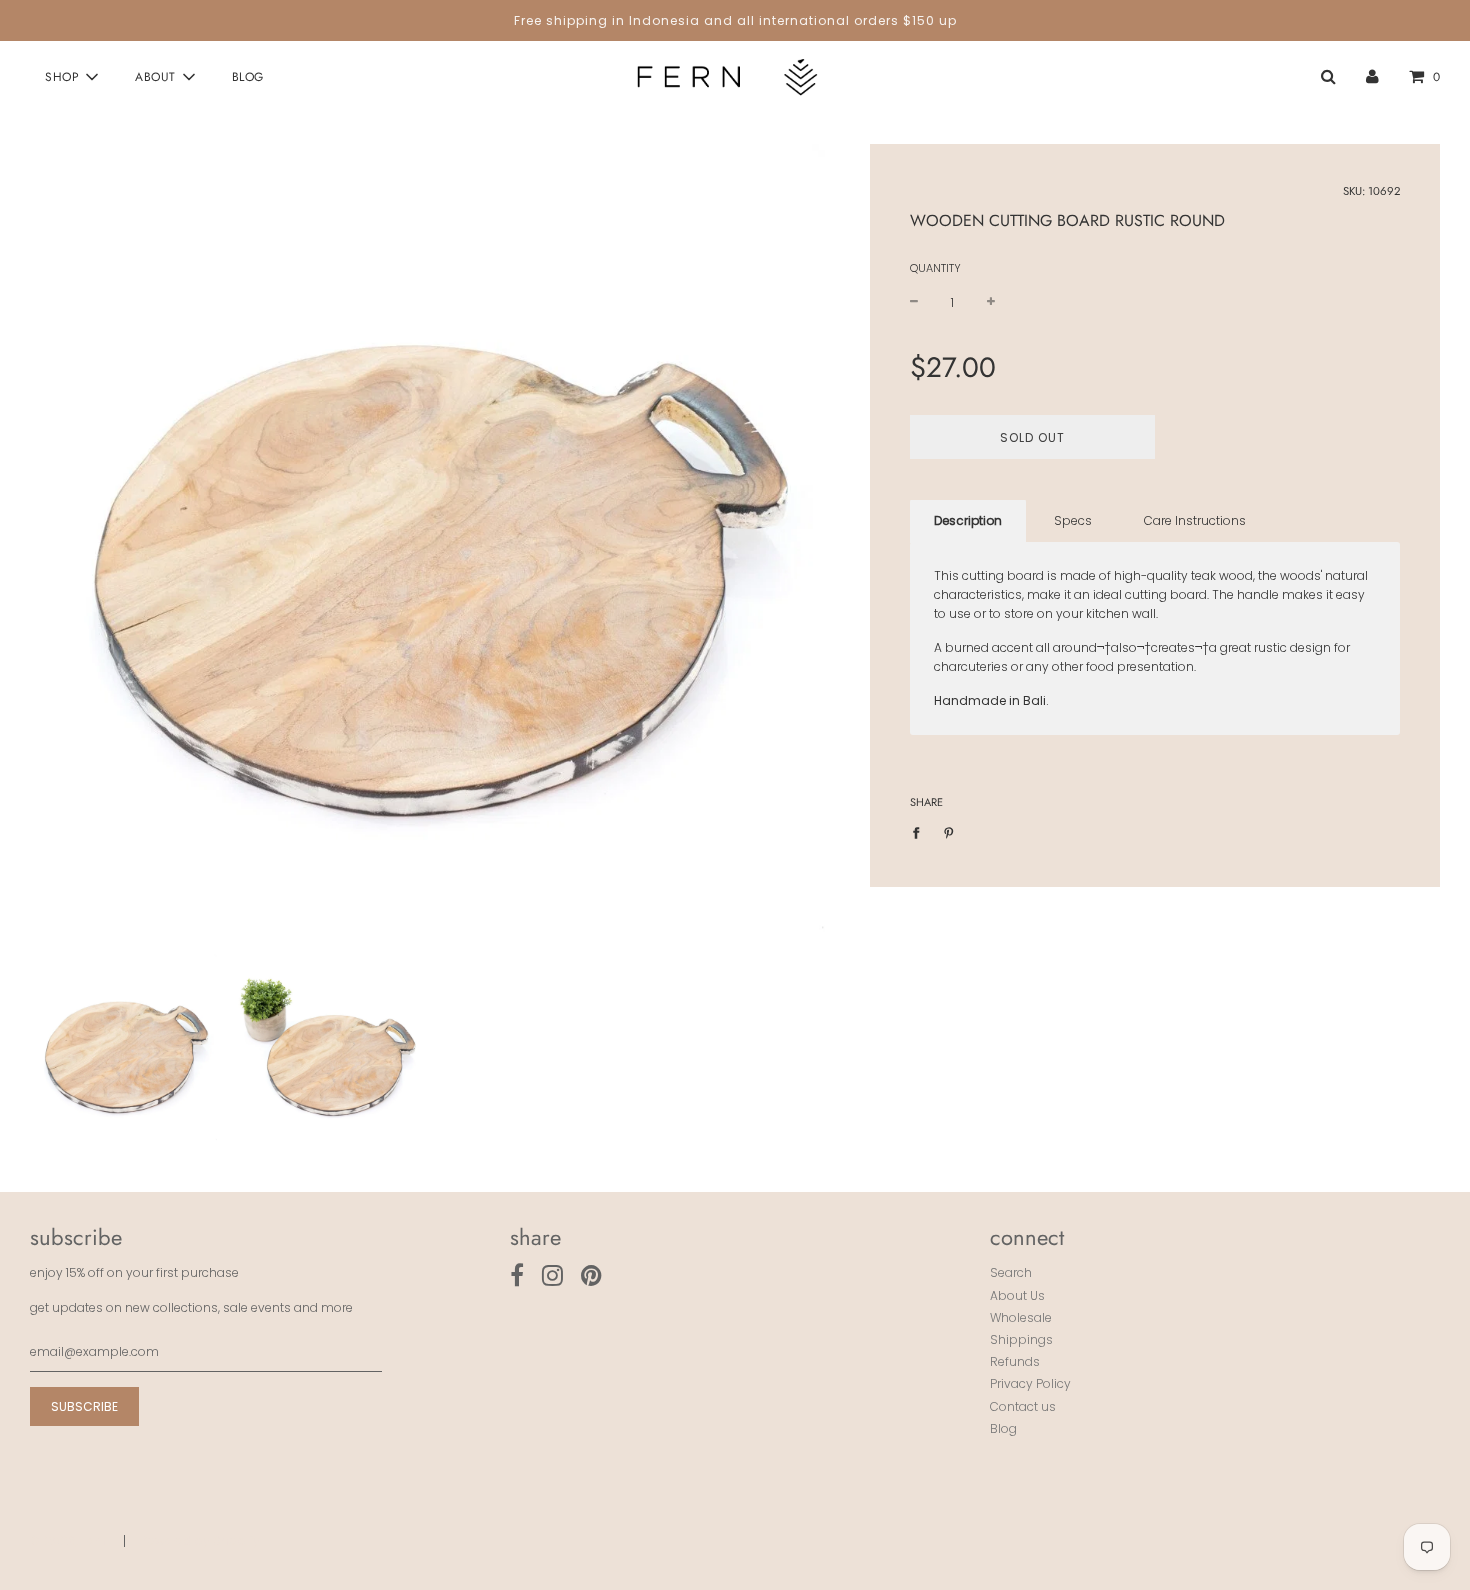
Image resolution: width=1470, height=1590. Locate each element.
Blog (248, 77)
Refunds (1015, 1361)
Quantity (935, 269)
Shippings (1021, 1339)
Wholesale (1021, 1317)
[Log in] (1372, 77)
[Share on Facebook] (920, 831)
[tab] (968, 521)
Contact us (1023, 1406)
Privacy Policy (1030, 1383)
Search (1011, 1272)
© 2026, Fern (68, 1540)
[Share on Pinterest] (949, 831)
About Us (1017, 1295)
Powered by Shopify (200, 1540)
